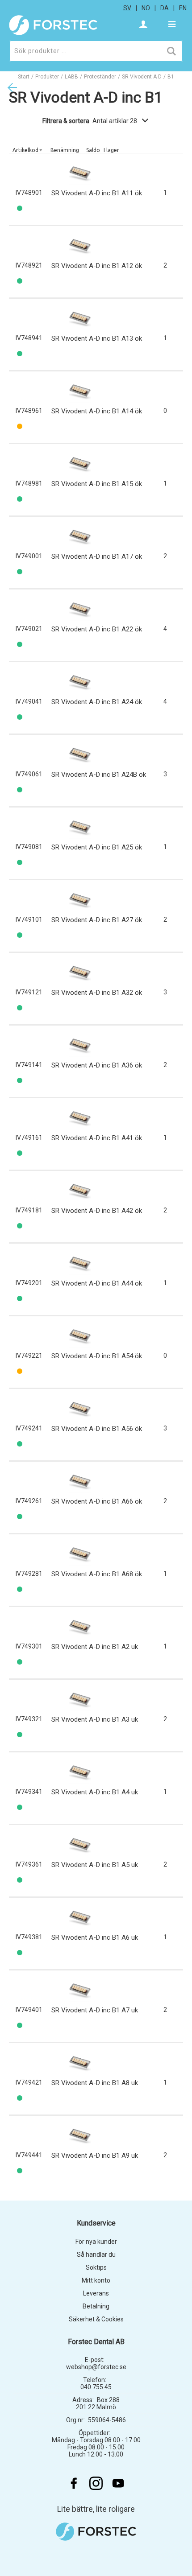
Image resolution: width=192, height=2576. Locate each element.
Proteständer (100, 77)
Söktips (96, 2267)
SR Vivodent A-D (142, 77)
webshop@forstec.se (96, 2367)
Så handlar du (96, 2255)
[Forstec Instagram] (96, 2483)
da (165, 8)
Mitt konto (96, 2280)
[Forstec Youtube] (118, 2483)
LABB (71, 77)
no (146, 8)
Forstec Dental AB (96, 2342)
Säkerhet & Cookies (96, 2319)
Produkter (47, 77)
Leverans (96, 2293)
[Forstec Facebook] (74, 2483)
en (183, 8)
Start (24, 77)
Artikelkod (25, 150)
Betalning (96, 2306)
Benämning (65, 150)
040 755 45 (96, 2387)
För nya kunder (96, 2242)
